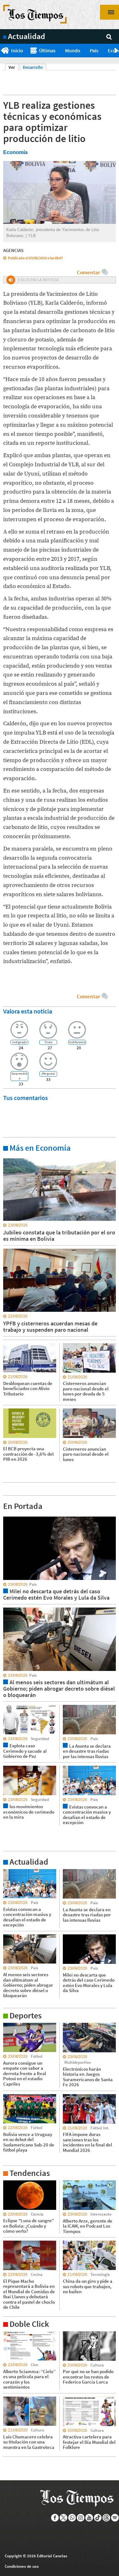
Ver (13, 67)
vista (8, 1516)
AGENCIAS (13, 250)
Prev (2, 51)
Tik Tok (98, 2518)
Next (117, 51)
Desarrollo (33, 67)
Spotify (115, 2518)
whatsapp (72, 2518)
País (94, 50)
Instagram (81, 2518)
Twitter (64, 2518)
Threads (106, 2518)
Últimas (47, 50)
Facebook (55, 2518)
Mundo (73, 50)
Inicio (17, 50)
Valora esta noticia (28, 1011)
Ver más (11, 1158)
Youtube (89, 2518)
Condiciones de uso (22, 2566)
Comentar (88, 272)
